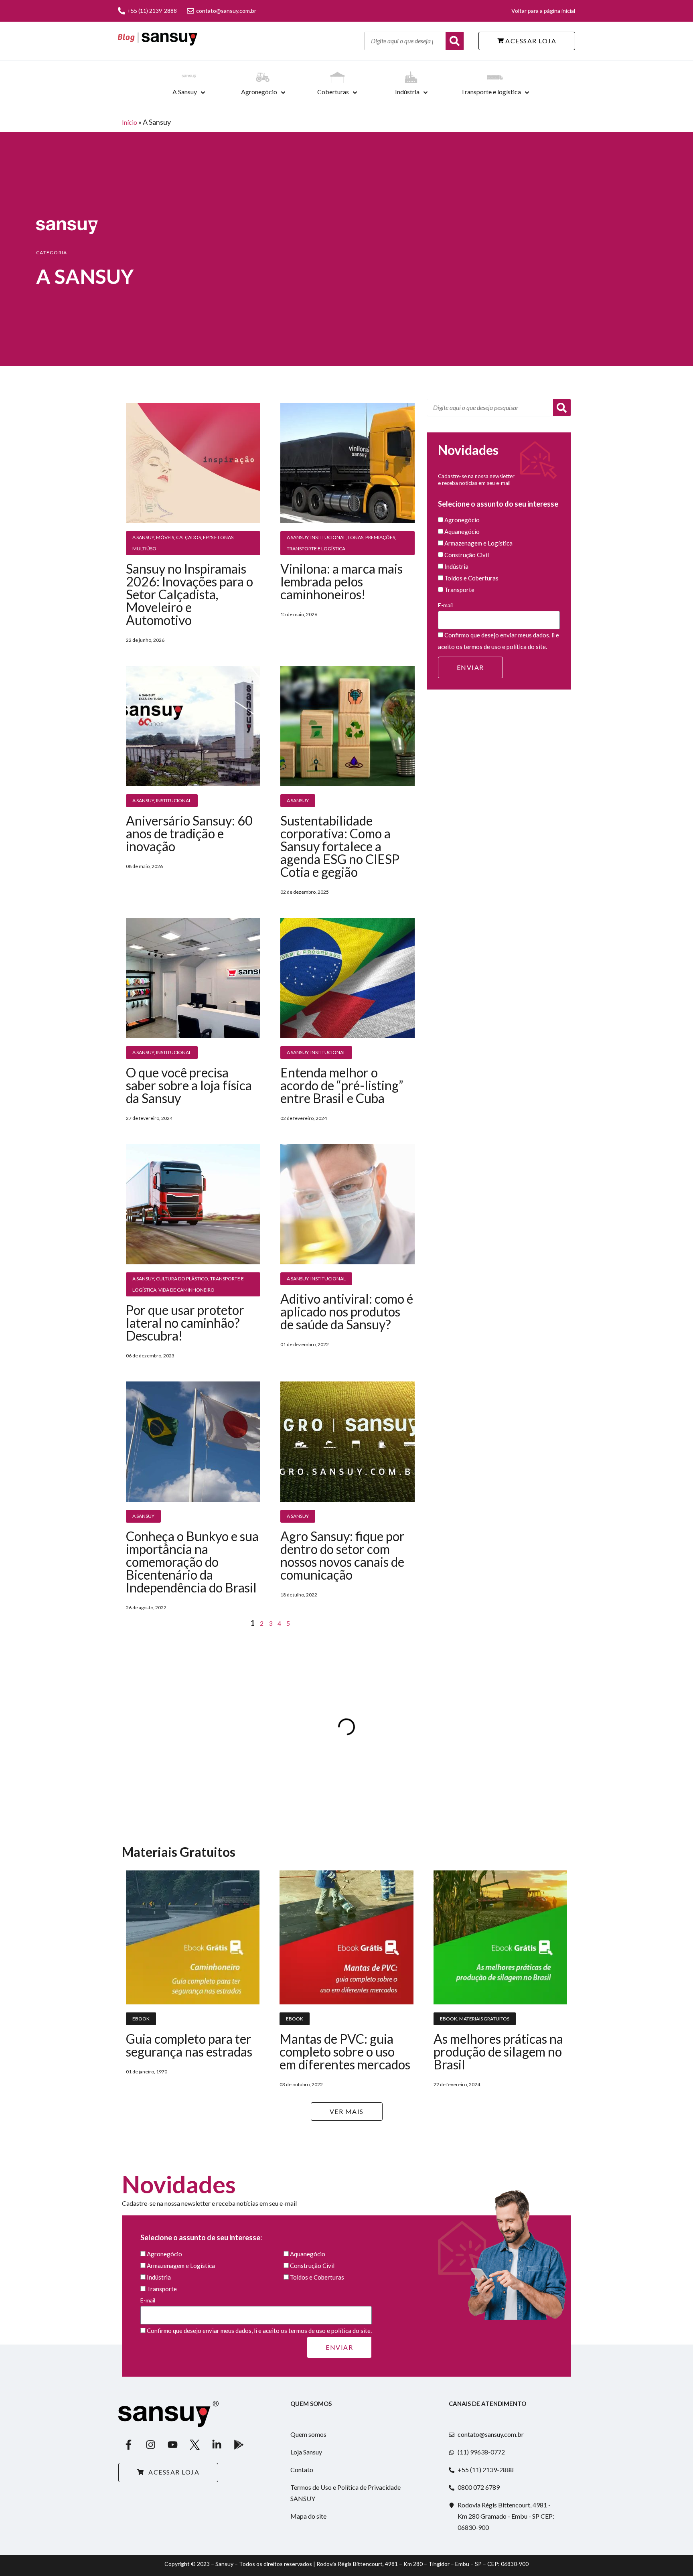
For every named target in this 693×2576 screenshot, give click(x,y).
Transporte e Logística (316, 549)
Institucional (328, 537)
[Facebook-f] (128, 2445)
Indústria (407, 92)
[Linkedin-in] (217, 2445)
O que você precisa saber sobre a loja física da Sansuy (189, 1085)
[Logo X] (195, 2445)
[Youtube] (172, 2445)
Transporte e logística (491, 92)
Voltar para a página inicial (543, 11)
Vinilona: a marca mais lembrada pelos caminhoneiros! (341, 581)
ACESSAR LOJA (530, 41)
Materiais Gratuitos (484, 2019)
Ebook (141, 2019)
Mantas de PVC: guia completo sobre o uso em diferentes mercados (345, 2052)
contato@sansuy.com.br (226, 11)
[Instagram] (150, 2445)
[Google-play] (239, 2445)
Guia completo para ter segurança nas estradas (189, 2045)
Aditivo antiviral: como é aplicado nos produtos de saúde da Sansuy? (347, 1311)
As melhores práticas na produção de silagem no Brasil (498, 2052)
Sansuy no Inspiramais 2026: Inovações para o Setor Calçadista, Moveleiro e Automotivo (189, 594)
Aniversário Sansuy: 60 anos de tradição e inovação (189, 833)
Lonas (356, 537)
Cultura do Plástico (182, 1279)
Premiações (380, 537)
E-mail (445, 605)
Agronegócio (259, 92)
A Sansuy (185, 92)
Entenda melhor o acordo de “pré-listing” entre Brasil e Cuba (342, 1085)
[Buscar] (455, 41)
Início (130, 122)
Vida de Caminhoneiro (186, 1290)
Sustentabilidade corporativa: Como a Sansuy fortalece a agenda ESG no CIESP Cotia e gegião (340, 846)
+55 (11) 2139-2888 (152, 11)
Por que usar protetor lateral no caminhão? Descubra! (185, 1323)
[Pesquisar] (562, 408)
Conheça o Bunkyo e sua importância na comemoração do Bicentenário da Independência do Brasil (192, 1562)
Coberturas (333, 92)
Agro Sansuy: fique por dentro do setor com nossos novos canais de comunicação (342, 1555)
